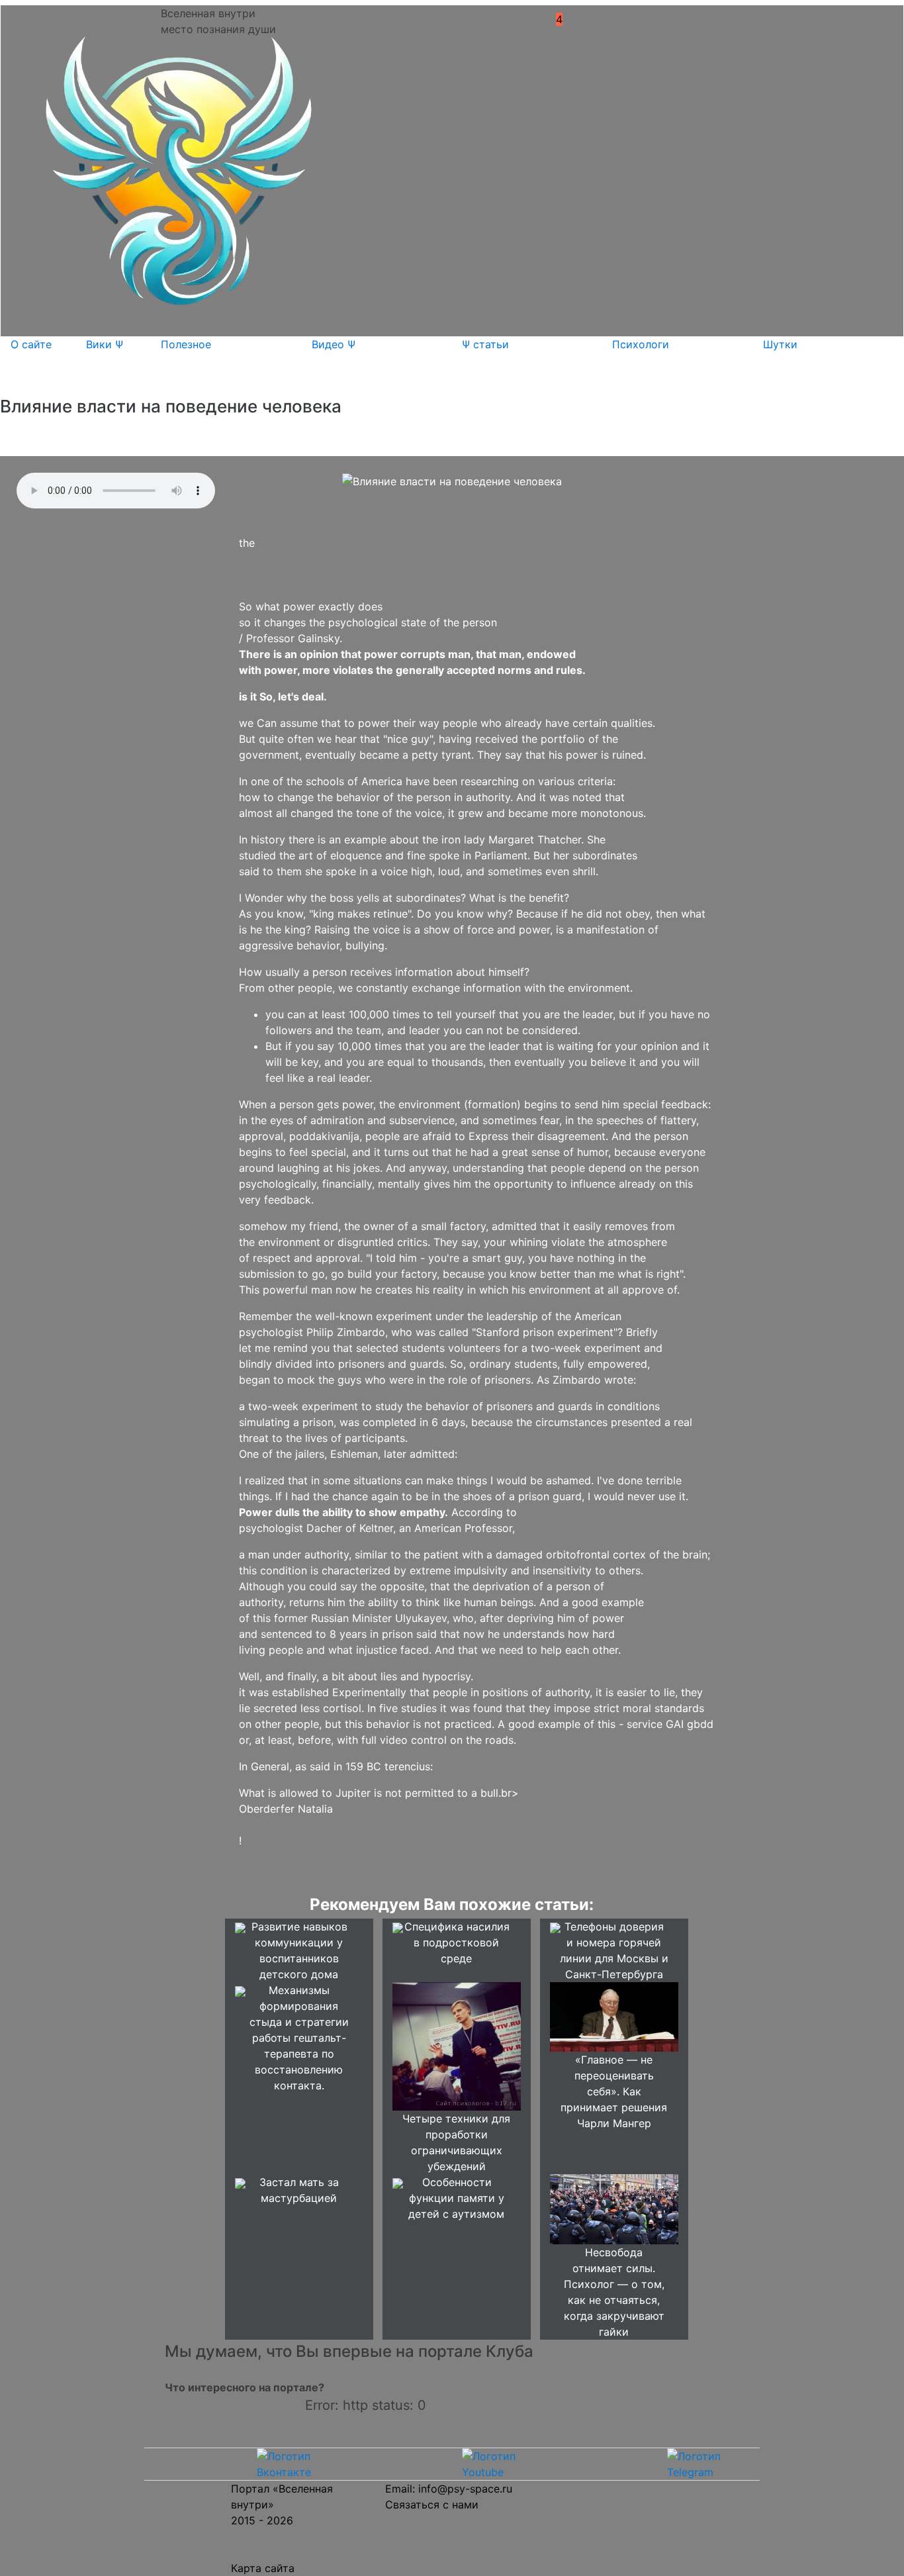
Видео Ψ (334, 344)
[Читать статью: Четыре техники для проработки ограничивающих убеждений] (457, 2046)
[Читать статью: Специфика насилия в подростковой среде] (398, 1927)
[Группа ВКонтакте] (298, 2463)
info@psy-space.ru (465, 2489)
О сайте (31, 344)
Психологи (641, 344)
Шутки (780, 344)
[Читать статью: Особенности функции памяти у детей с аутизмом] (398, 2182)
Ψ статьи (485, 344)
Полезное (186, 344)
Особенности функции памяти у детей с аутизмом (456, 2198)
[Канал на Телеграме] (583, 19)
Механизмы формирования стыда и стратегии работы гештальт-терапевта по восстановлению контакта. (299, 2038)
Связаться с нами (432, 2504)
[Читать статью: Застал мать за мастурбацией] (240, 2182)
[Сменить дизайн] (601, 23)
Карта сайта (263, 2568)
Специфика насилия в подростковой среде (457, 1942)
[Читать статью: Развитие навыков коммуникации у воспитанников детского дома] (240, 1927)
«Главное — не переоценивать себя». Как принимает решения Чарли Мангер (614, 2091)
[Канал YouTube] (503, 2463)
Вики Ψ (105, 344)
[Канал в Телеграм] (708, 2463)
